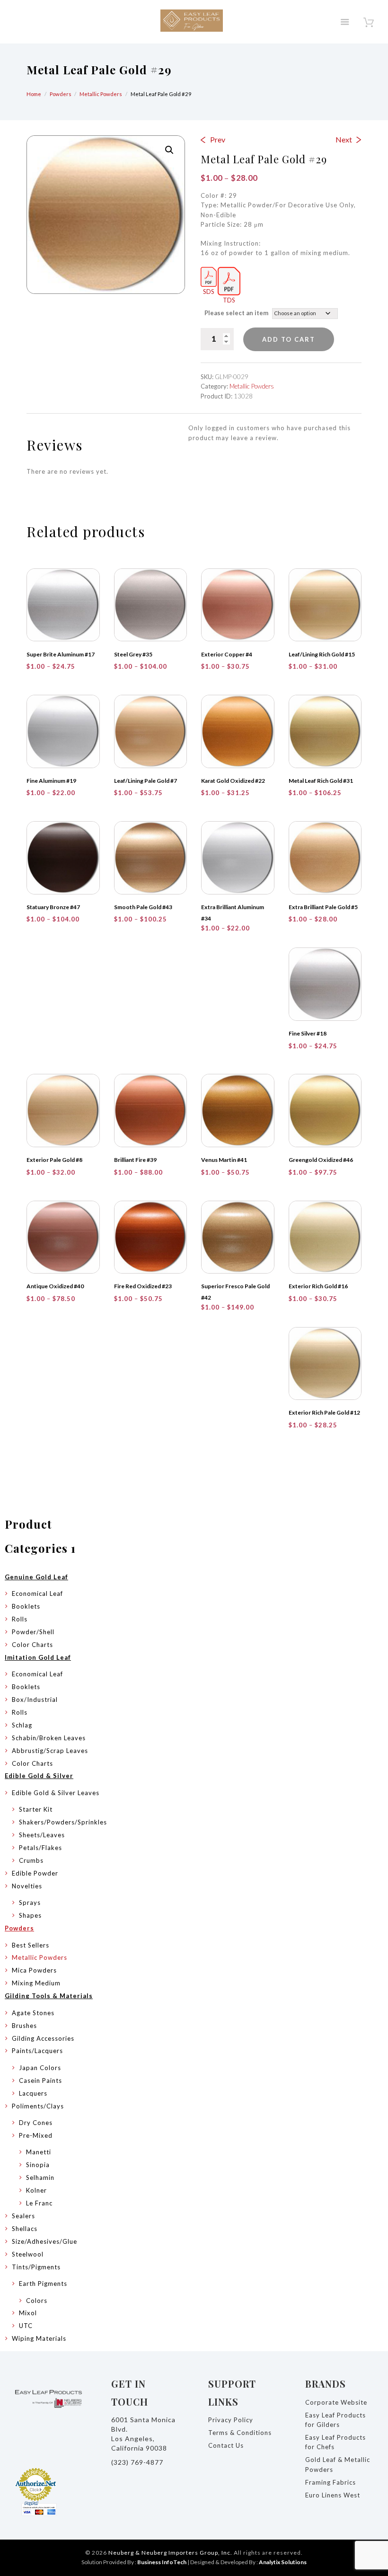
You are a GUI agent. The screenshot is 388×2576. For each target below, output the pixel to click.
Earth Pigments (43, 2284)
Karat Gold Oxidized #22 (233, 781)
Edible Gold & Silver (39, 1776)
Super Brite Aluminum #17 (61, 654)
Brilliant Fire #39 (135, 1160)
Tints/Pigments (36, 2267)
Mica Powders (34, 1970)
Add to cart (289, 339)
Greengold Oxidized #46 (321, 1160)
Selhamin (40, 2178)
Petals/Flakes (40, 1848)
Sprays (30, 1903)
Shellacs (25, 2229)
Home (34, 94)
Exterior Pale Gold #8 (54, 1160)
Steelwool (28, 2254)
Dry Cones (36, 2123)
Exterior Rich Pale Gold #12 (324, 1412)
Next (344, 139)
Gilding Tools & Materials (49, 1996)
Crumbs (31, 1860)
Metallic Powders (101, 94)
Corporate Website (336, 2402)
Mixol (28, 2313)
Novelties (27, 1886)
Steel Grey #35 (133, 654)
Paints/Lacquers (37, 2051)
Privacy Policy (231, 2420)
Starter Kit (36, 1809)
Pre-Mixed (36, 2135)
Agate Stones (33, 2013)
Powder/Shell (33, 1632)
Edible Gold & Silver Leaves (56, 1793)
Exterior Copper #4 (227, 654)
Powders (61, 94)
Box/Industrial (35, 1700)
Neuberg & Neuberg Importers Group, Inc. (170, 2553)
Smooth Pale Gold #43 (143, 907)
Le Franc (39, 2203)
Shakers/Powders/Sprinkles (63, 1822)
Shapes (30, 1915)
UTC (26, 2326)
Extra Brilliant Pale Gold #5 (323, 907)
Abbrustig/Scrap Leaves (50, 1751)
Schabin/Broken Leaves (49, 1738)
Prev (218, 139)
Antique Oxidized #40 (55, 1286)
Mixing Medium (36, 1983)
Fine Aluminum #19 (51, 781)
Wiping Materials (39, 2338)
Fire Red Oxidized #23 (143, 1286)
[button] (169, 150)
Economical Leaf (37, 1593)
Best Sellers (31, 1945)
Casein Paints (40, 2080)
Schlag (22, 1725)
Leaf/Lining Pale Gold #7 (145, 781)
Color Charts (32, 1645)
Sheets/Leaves (42, 1835)
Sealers (23, 2216)
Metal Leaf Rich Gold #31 (321, 781)
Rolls (20, 1619)
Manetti (39, 2152)
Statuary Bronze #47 (53, 907)
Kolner (36, 2190)
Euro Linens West (333, 2495)
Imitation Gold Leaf (38, 1657)
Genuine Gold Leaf (36, 1577)
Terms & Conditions (240, 2433)
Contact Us (226, 2445)
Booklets (26, 1606)
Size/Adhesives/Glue (44, 2241)
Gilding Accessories (43, 2038)
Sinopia (38, 2165)
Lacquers (33, 2093)
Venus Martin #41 (224, 1160)
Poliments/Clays (38, 2106)
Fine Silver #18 (308, 1033)
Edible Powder (35, 1873)
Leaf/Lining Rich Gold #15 (322, 654)
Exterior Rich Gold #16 (318, 1286)
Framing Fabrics (331, 2482)
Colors (37, 2301)
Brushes (24, 2026)
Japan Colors (40, 2068)
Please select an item (236, 313)
